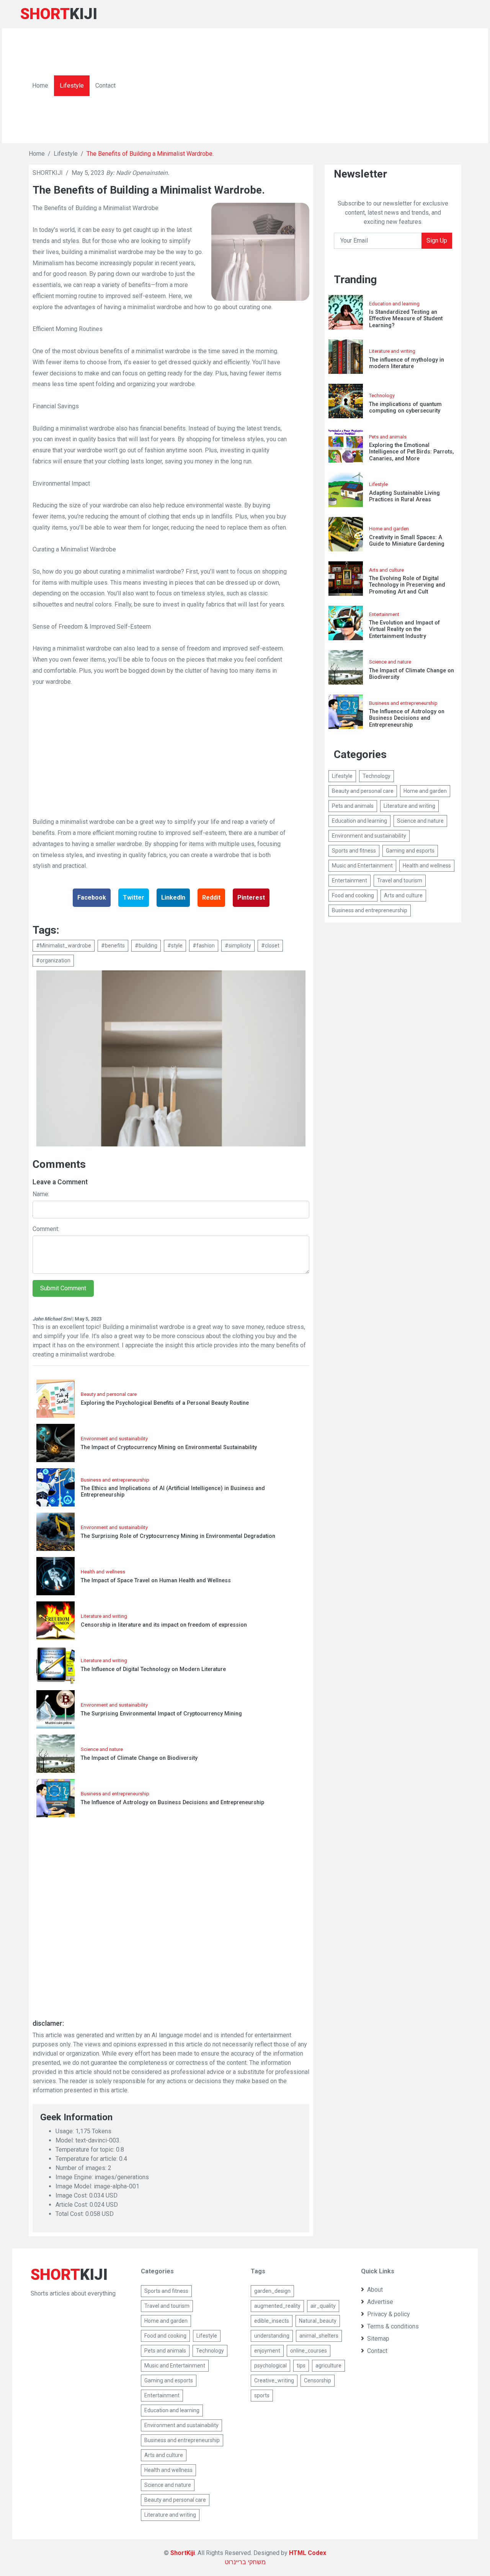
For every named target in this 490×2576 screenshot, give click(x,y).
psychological (270, 2366)
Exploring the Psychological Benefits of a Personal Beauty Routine (165, 1403)
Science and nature (102, 1749)
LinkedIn (173, 898)
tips (301, 2366)
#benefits (113, 946)
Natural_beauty (318, 2321)
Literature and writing (104, 1616)
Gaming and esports (410, 851)
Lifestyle (72, 86)
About (375, 2290)
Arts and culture (386, 570)
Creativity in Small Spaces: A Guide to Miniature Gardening (407, 541)
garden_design (272, 2291)
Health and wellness (103, 1572)
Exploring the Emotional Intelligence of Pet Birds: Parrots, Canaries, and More (411, 452)
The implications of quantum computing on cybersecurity (405, 408)
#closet (270, 946)
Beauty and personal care (109, 1394)
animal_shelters (319, 2336)
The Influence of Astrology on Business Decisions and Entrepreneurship (172, 1802)
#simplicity (238, 946)
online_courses (309, 2351)
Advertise (380, 2302)
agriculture (328, 2366)
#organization (53, 960)
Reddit (211, 898)
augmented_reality (277, 2306)
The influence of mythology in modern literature (407, 363)
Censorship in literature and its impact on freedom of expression (164, 1625)
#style (175, 946)
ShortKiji (183, 2553)
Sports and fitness (354, 851)
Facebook (92, 898)
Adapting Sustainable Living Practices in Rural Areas (404, 496)
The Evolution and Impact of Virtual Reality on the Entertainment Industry (404, 629)
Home (40, 86)
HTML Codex (308, 2553)
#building (146, 946)
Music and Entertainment (362, 866)
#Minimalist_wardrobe (64, 946)
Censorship (318, 2380)
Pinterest (251, 898)
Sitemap (378, 2339)
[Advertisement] (299, 86)
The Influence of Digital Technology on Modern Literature (153, 1669)
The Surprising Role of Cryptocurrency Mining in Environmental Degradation (178, 1536)
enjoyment (267, 2351)
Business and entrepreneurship (115, 1480)
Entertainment (384, 614)
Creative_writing (274, 2380)
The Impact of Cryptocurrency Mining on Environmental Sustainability (169, 1447)
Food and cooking (353, 895)
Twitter (134, 898)
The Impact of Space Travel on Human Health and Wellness (156, 1581)
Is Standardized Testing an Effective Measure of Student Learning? (406, 319)
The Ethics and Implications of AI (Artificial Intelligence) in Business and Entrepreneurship (173, 1492)
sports (262, 2395)
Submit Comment (63, 1288)
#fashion (204, 946)
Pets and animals (388, 437)
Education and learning (394, 304)
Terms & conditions (393, 2326)
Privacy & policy (389, 2314)
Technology (382, 395)
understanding (272, 2336)
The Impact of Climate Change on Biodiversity (139, 1758)
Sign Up (437, 240)
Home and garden (389, 529)
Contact (105, 86)
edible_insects (272, 2321)
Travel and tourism (400, 880)
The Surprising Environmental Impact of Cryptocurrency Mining (161, 1714)
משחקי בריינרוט (245, 2562)
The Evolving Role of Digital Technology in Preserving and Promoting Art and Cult (407, 585)
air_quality (323, 2306)
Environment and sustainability (114, 1439)
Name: (41, 1194)
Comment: (46, 1229)
